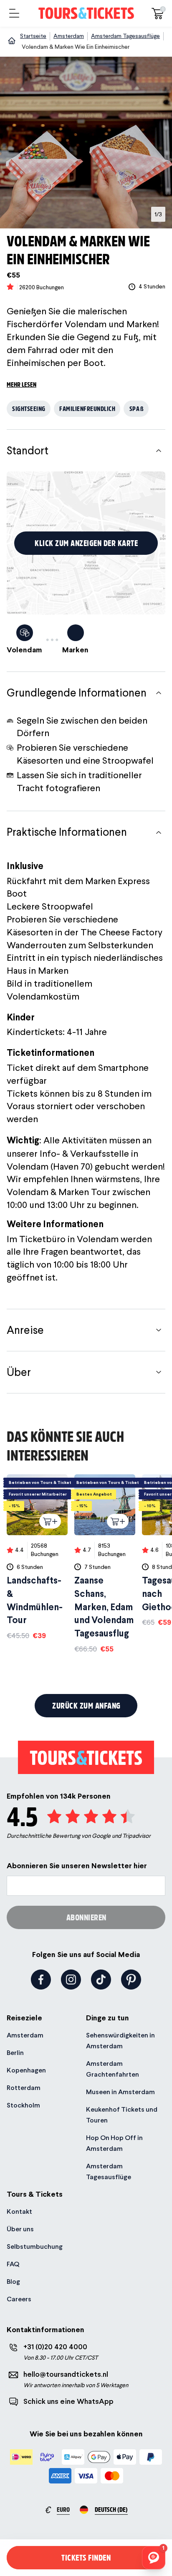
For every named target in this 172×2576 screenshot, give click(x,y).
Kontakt (19, 2211)
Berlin (15, 2053)
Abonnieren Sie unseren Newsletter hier (77, 1866)
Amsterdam (25, 2035)
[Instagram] (71, 1980)
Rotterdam (24, 2088)
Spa (137, 408)
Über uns (20, 2229)
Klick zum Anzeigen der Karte (86, 543)
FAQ (13, 2264)
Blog (13, 2282)
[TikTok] (101, 1980)
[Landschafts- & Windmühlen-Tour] (37, 1557)
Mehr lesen (21, 384)
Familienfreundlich (87, 408)
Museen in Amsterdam (120, 2092)
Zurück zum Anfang (86, 1705)
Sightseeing (29, 408)
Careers (19, 2299)
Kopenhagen (26, 2070)
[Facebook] (41, 1980)
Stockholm (23, 2105)
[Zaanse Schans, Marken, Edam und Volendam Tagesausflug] (105, 1564)
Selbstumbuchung (35, 2246)
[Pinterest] (131, 1980)
